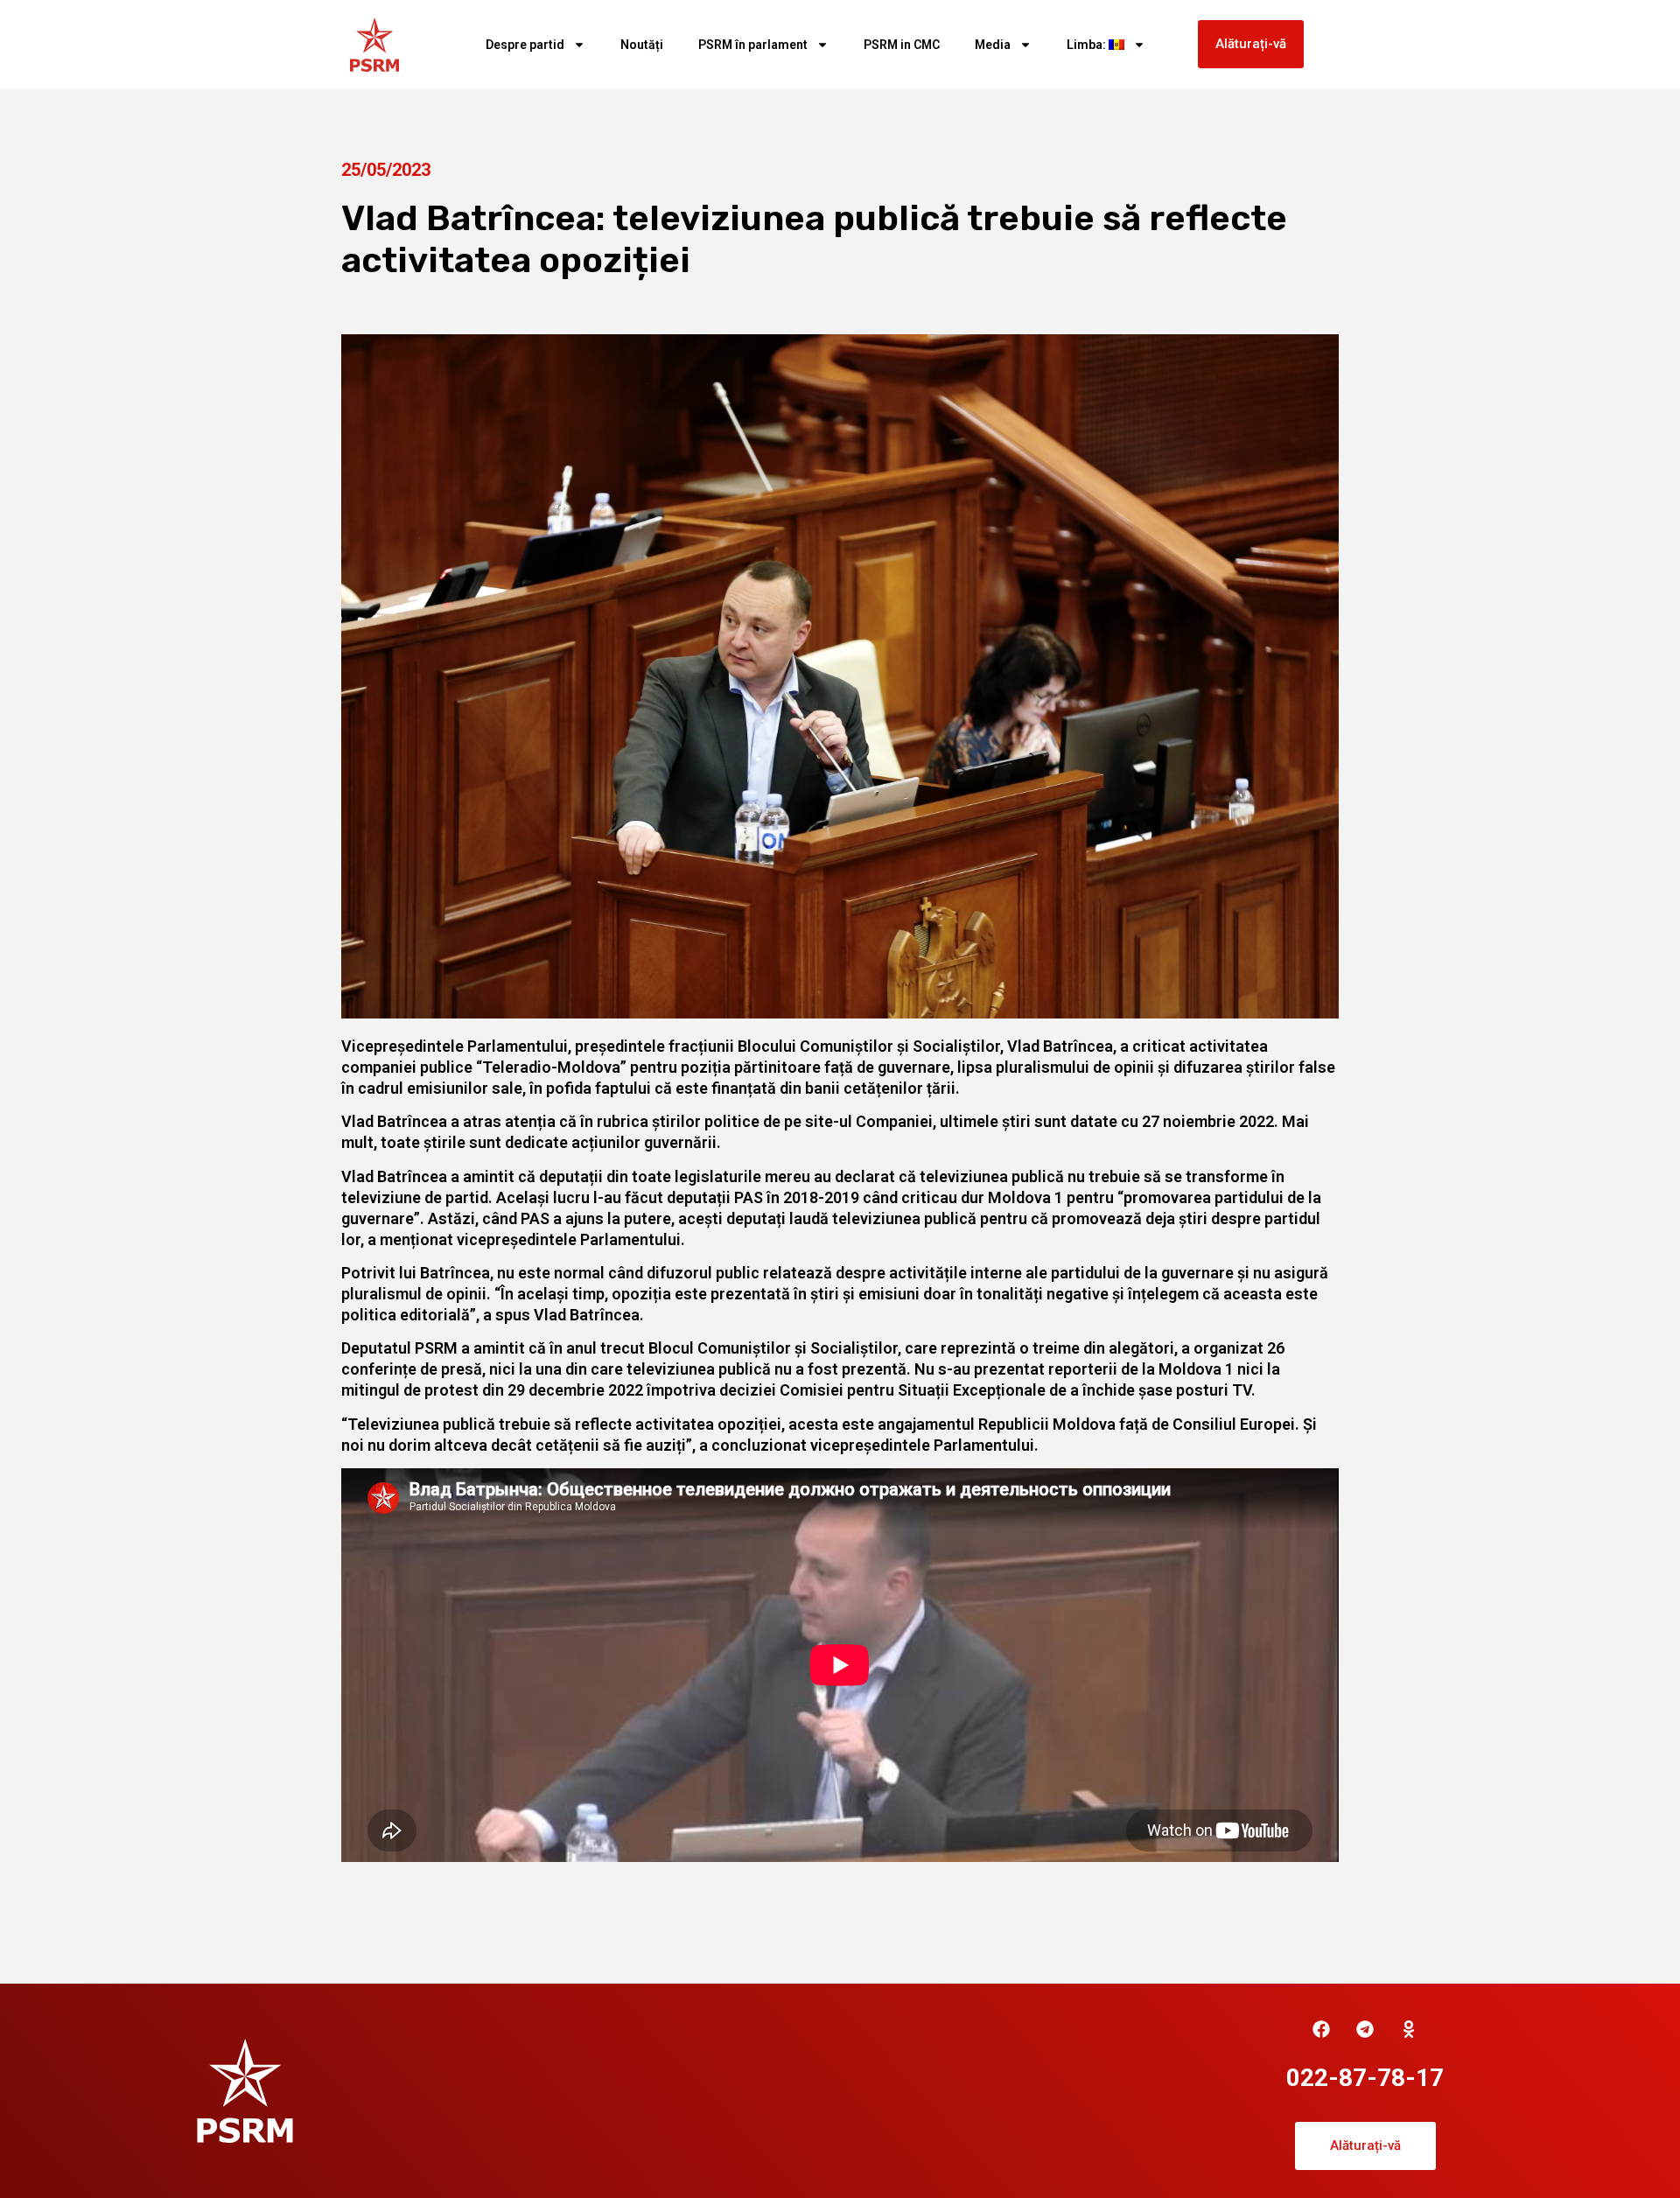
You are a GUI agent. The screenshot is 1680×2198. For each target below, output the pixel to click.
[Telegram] (1365, 2029)
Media (993, 45)
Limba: (1088, 45)
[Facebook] (1321, 2029)
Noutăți (642, 45)
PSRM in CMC (902, 45)
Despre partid (525, 45)
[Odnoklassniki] (1409, 2029)
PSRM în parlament (753, 45)
